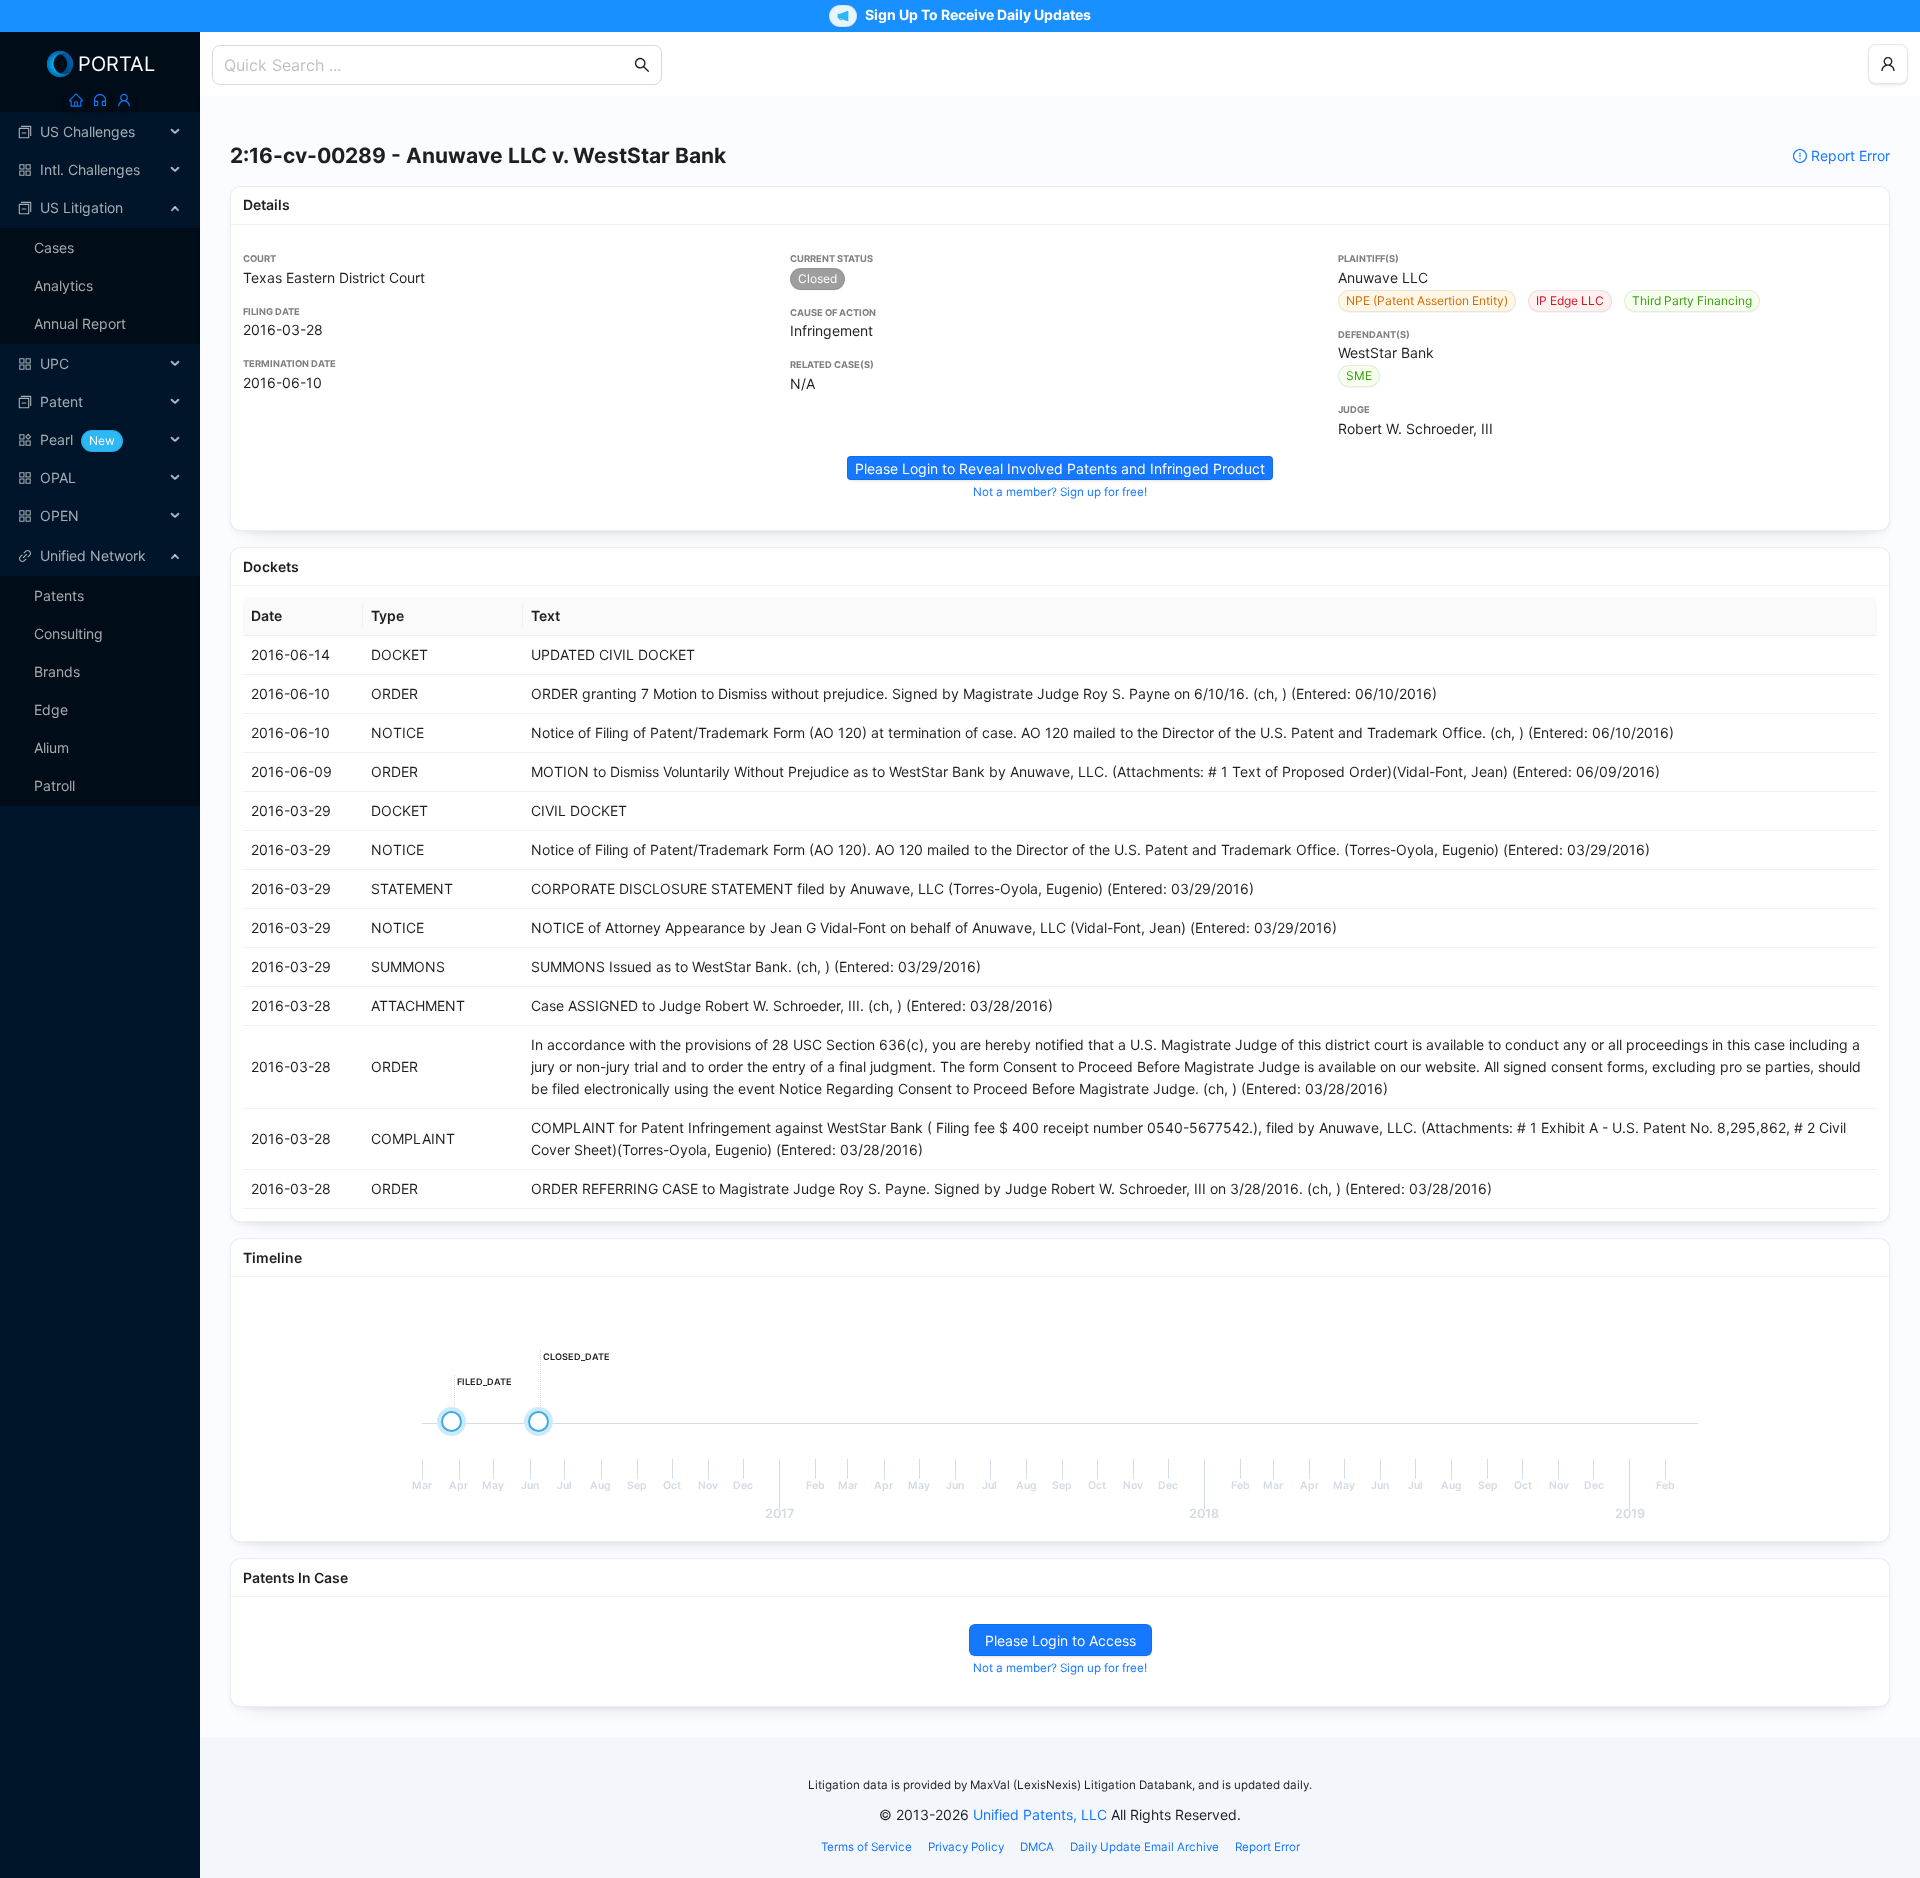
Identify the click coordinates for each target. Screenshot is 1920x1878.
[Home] (76, 100)
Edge (51, 709)
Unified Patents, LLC (1040, 1814)
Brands (57, 671)
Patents (59, 595)
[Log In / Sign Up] (124, 100)
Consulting (68, 633)
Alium (51, 747)
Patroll (54, 785)
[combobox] (427, 65)
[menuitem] (100, 132)
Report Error (1850, 155)
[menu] (100, 324)
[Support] (100, 100)
